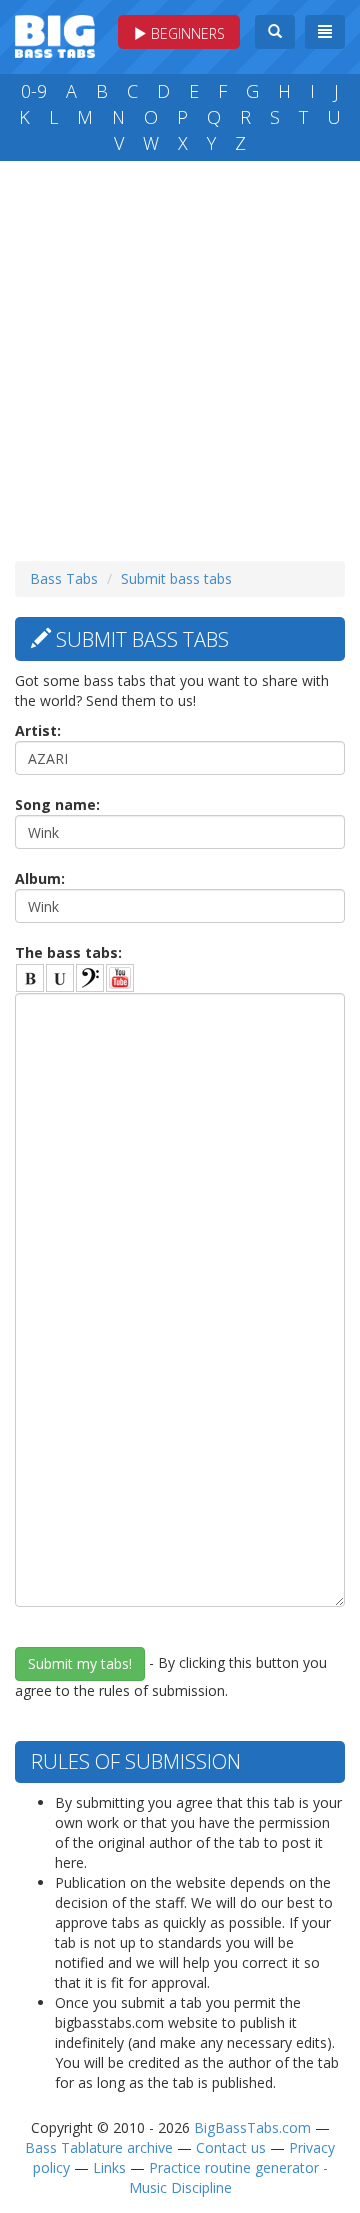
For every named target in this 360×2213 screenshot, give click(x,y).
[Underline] (60, 978)
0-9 (34, 91)
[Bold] (30, 978)
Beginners (186, 33)
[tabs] (90, 978)
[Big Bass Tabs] (55, 34)
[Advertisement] (180, 356)
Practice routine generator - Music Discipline (228, 2177)
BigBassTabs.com (252, 2127)
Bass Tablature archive (99, 2147)
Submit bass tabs (176, 578)
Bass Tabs (64, 578)
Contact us (231, 2147)
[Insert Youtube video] (120, 978)
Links (109, 2167)
